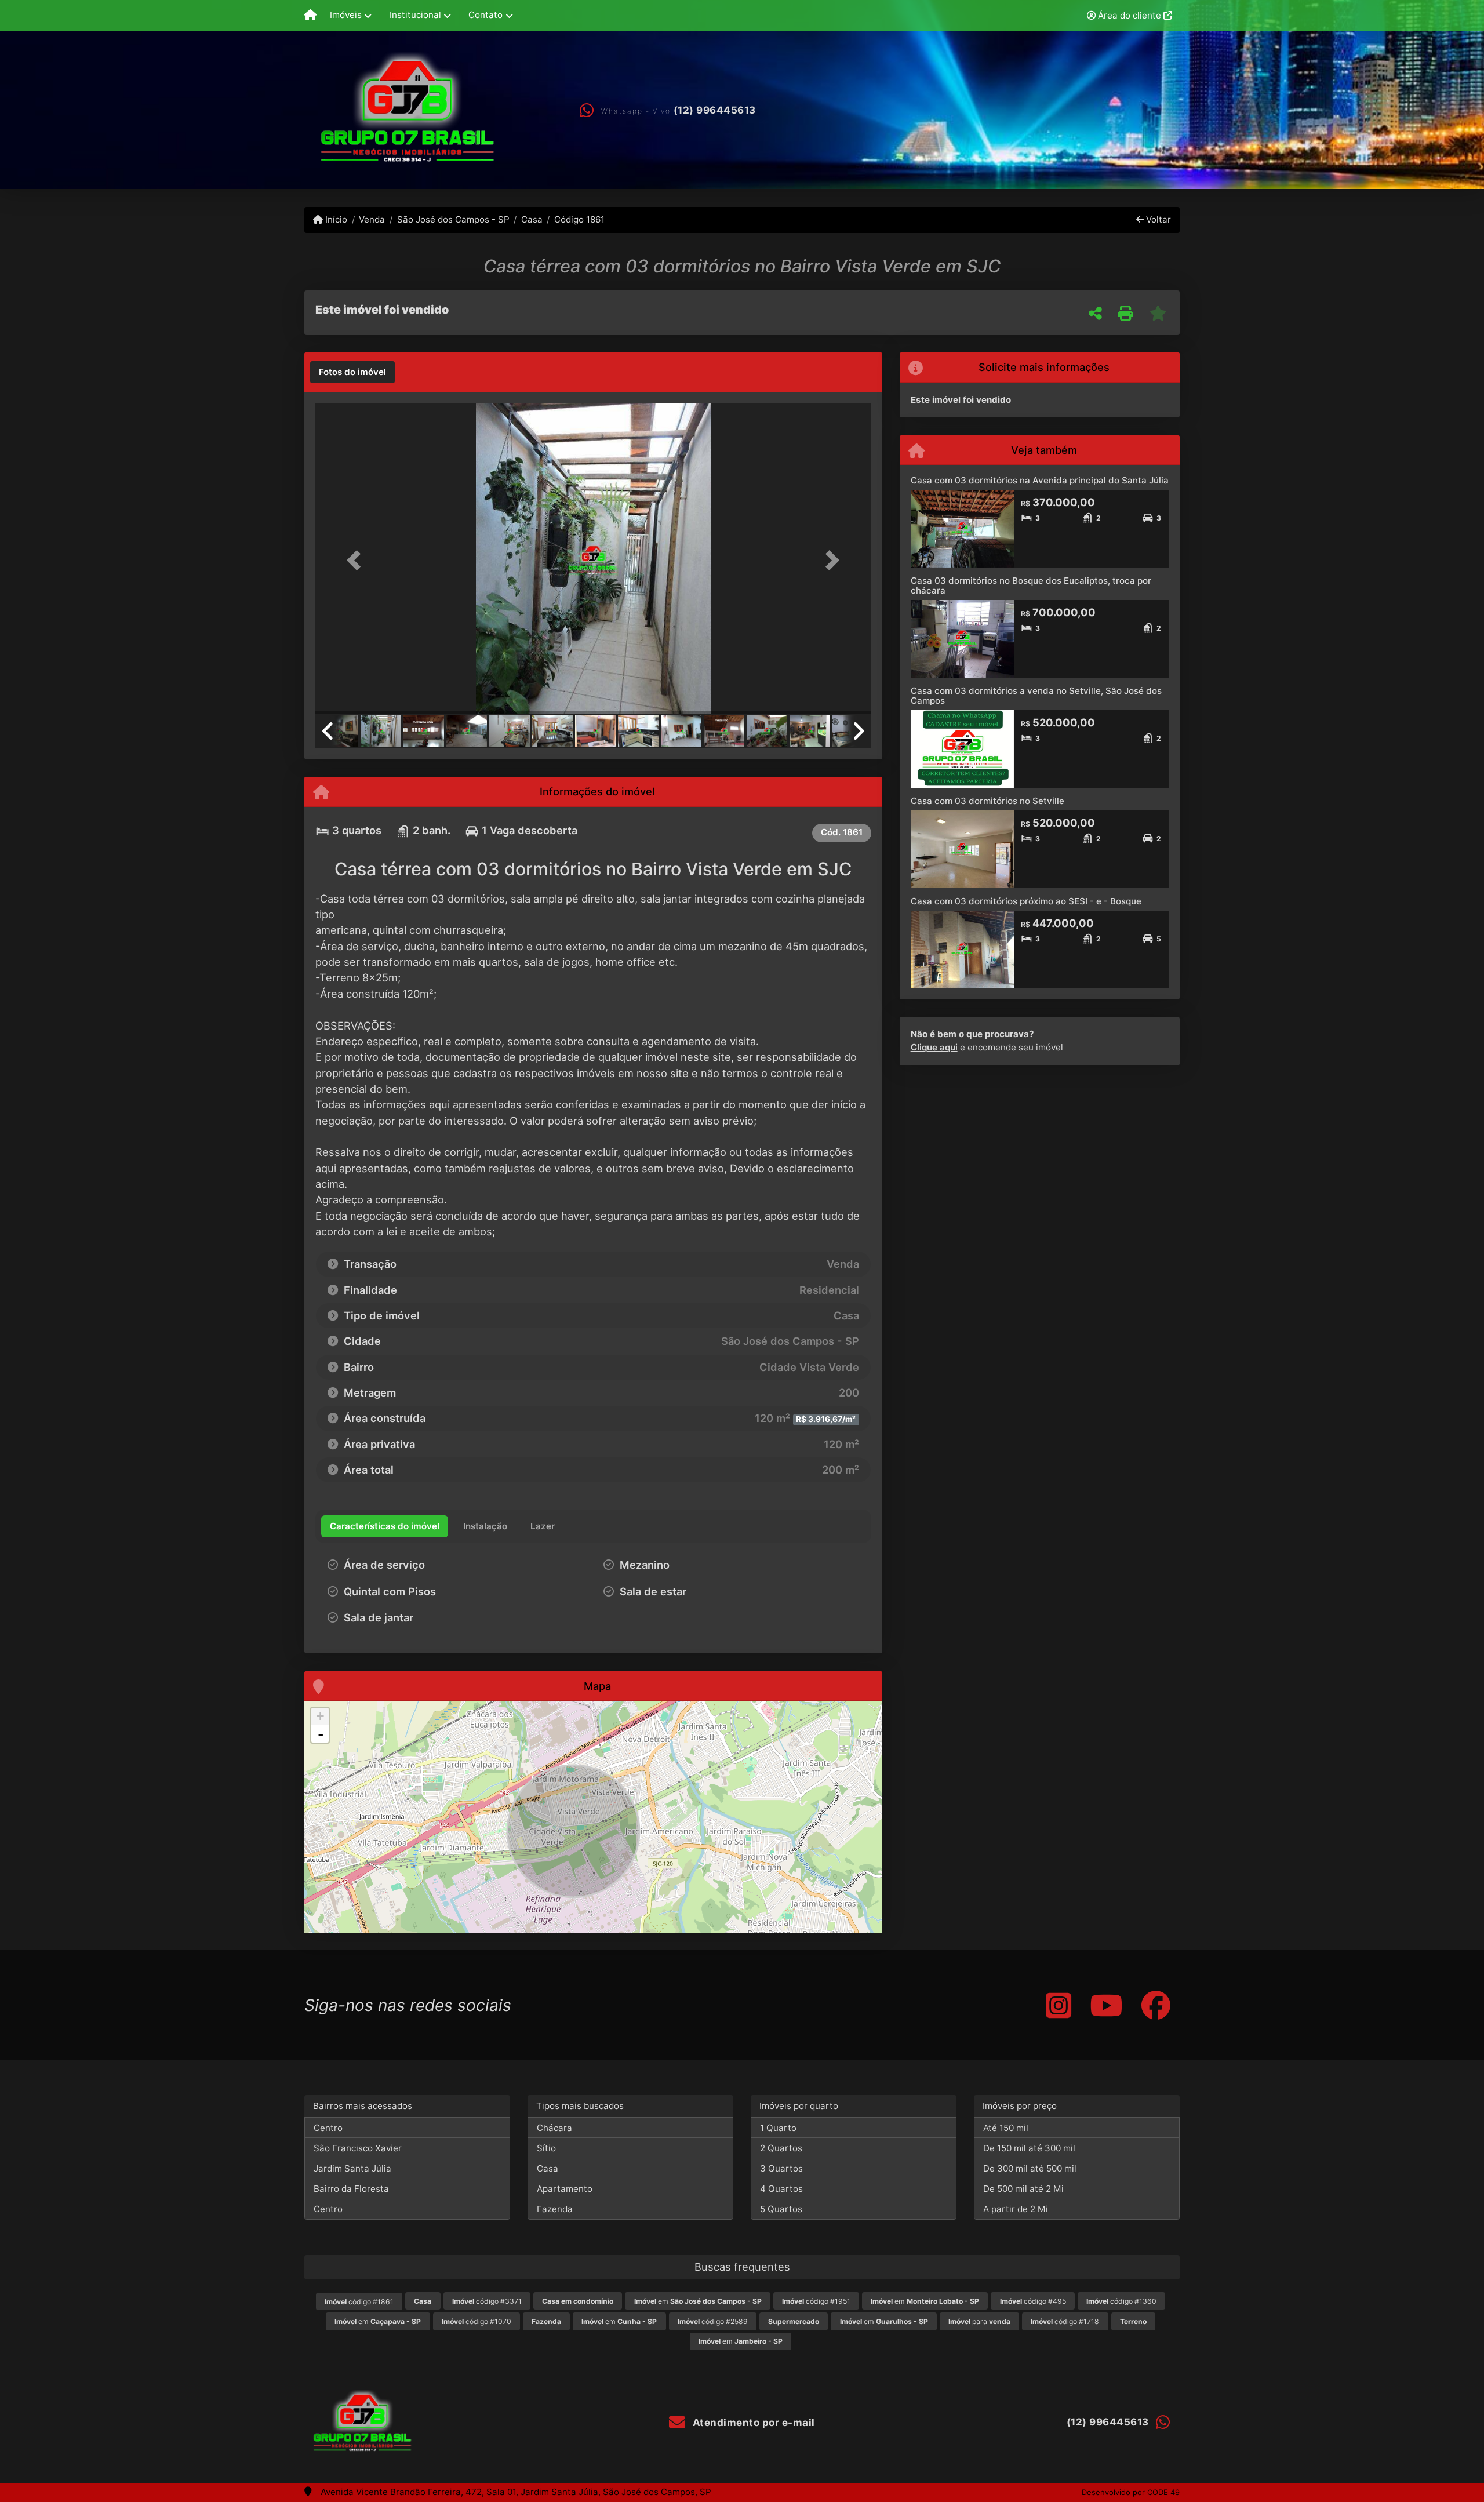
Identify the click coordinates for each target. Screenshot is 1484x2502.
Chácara (554, 2128)
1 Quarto (778, 2128)
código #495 (1033, 2301)
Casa (532, 219)
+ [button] (320, 1716)
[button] (357, 560)
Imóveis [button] (346, 15)
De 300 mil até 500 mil (1030, 2168)
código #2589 (713, 2321)
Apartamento (565, 2189)
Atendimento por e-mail (752, 2423)
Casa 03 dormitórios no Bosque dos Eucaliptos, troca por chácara (1031, 586)
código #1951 (816, 2301)
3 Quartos (781, 2168)
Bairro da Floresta (351, 2189)
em (698, 2301)
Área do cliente (1130, 15)
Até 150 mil (1006, 2128)
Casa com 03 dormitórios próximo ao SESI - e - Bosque (1026, 901)
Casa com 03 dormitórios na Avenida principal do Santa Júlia (1040, 480)
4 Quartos (781, 2189)
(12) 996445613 (715, 110)
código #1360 (1121, 2301)
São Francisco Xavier (358, 2148)
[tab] (352, 372)
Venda (372, 219)
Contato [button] (485, 15)
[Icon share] (1059, 2005)
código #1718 (1065, 2321)
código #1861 (359, 2302)
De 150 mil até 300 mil (1029, 2148)
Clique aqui (934, 1047)
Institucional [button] (415, 15)
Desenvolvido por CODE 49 (1131, 2492)
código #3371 (487, 2301)
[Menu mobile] (310, 16)
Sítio (546, 2148)
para (979, 2321)
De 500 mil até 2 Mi (1023, 2189)
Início (335, 219)
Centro (328, 2128)
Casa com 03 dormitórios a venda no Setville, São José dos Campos (1036, 696)
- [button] (321, 1734)
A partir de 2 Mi (1016, 2209)
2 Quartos (781, 2148)
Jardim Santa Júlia (352, 2168)
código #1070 (477, 2321)
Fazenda (555, 2209)
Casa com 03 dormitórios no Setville (987, 801)
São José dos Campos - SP (453, 219)
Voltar (1157, 219)
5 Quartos (781, 2209)
